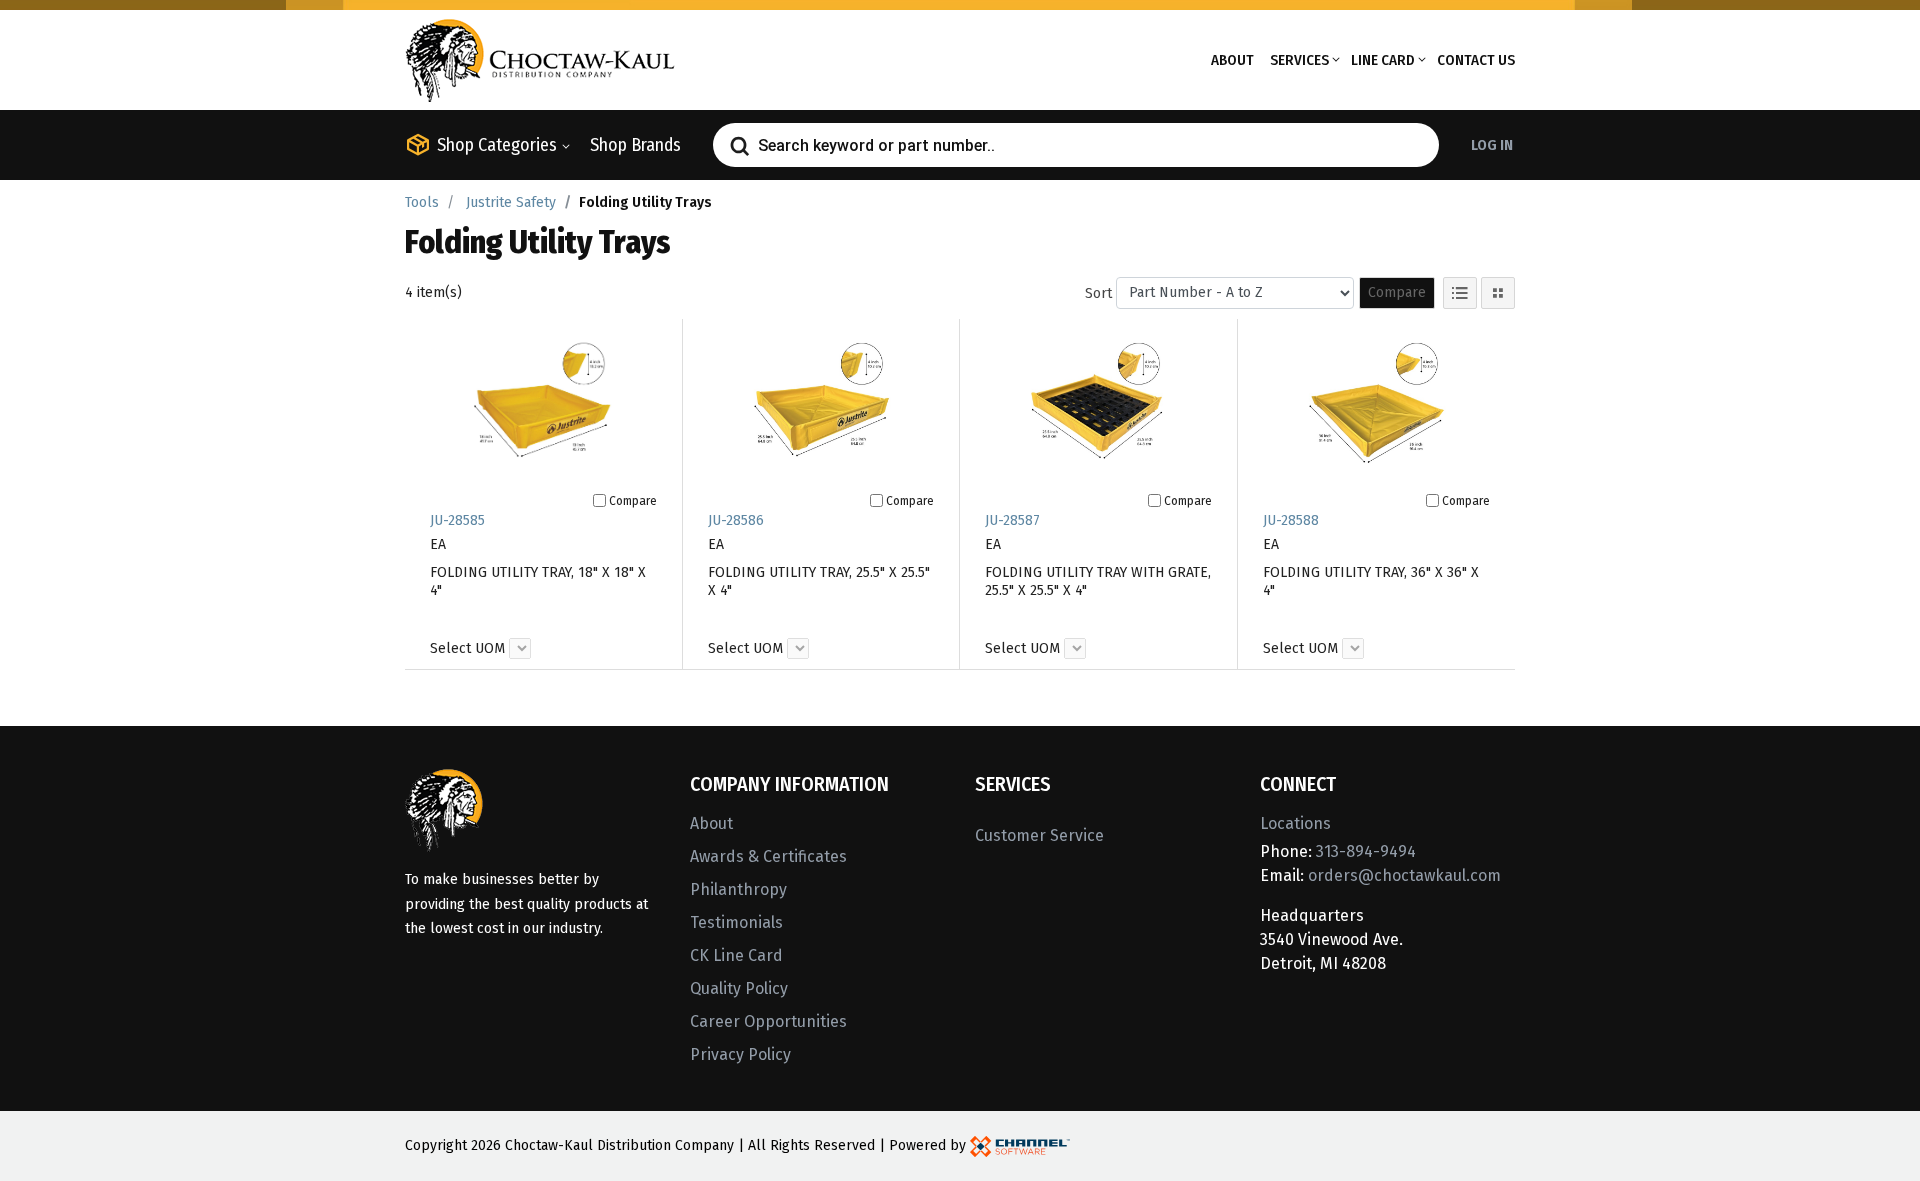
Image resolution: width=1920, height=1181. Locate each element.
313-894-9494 (1366, 851)
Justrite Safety (511, 202)
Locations (1295, 823)
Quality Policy (739, 988)
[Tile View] (1498, 293)
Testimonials (736, 922)
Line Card (1383, 60)
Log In (1492, 145)
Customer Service (1039, 835)
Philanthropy (738, 889)
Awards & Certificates (768, 856)
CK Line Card (736, 955)
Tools (422, 202)
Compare (1397, 292)
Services (1299, 60)
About (1232, 60)
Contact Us (1476, 60)
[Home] (540, 58)
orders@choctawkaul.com (1404, 875)
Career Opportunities (768, 1021)
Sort (1098, 293)
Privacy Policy (740, 1054)
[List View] (1460, 293)
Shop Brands (635, 145)
